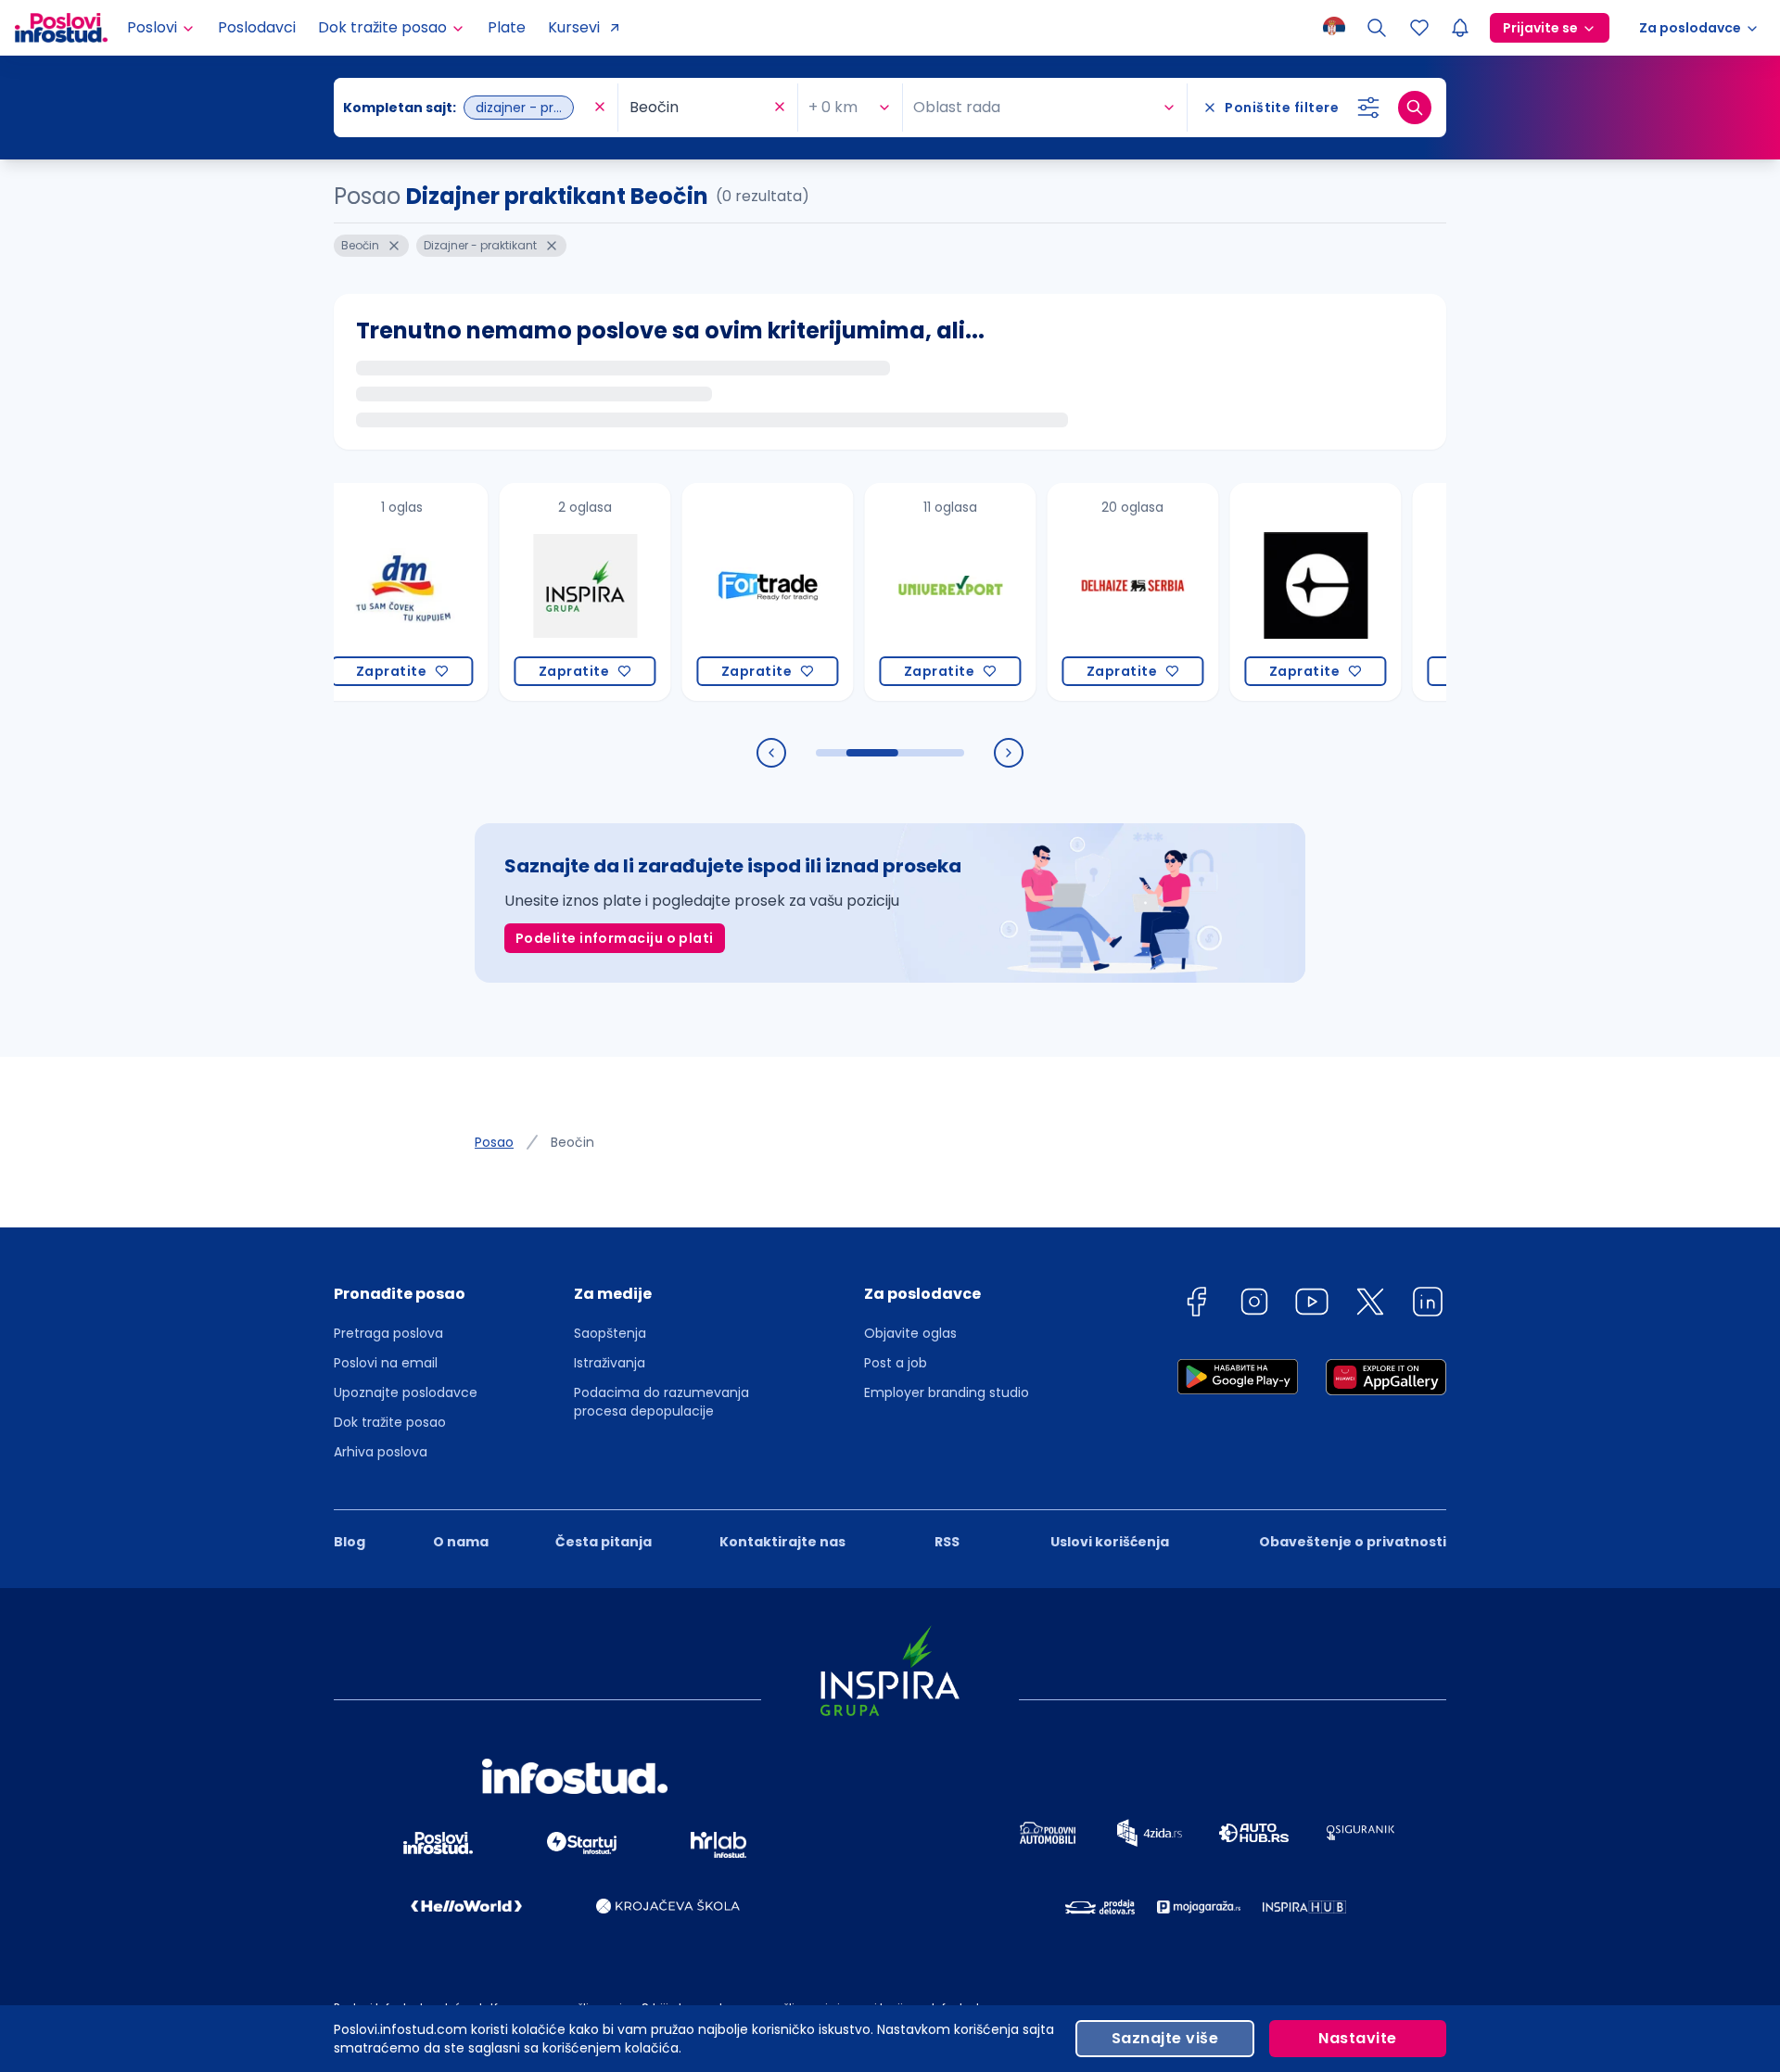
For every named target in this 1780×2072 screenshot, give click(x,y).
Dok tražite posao (390, 1422)
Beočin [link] (572, 1142)
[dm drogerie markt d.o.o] (361, 592)
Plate (507, 27)
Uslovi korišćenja (1110, 1542)
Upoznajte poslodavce (406, 1392)
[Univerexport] (909, 592)
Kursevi (574, 27)
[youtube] (1312, 1305)
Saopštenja (610, 1333)
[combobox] (466, 108)
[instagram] (1254, 1305)
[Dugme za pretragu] (1415, 108)
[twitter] (1370, 1305)
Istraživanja (610, 1363)
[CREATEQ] (1274, 592)
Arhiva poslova (381, 1452)
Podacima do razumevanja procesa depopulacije (661, 1402)
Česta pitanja (604, 1542)
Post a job (896, 1363)
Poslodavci (257, 27)
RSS (947, 1542)
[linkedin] (1428, 1305)
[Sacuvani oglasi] (1419, 28)
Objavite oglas (910, 1333)
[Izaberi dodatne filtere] (1368, 108)
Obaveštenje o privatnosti (1353, 1542)
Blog (350, 1542)
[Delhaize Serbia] (1092, 592)
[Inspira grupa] (544, 592)
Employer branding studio (947, 1392)
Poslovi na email (386, 1363)
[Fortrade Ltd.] (726, 592)
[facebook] (1196, 1305)
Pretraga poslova (388, 1333)
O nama (461, 1542)
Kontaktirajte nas (782, 1542)
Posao (494, 1142)
